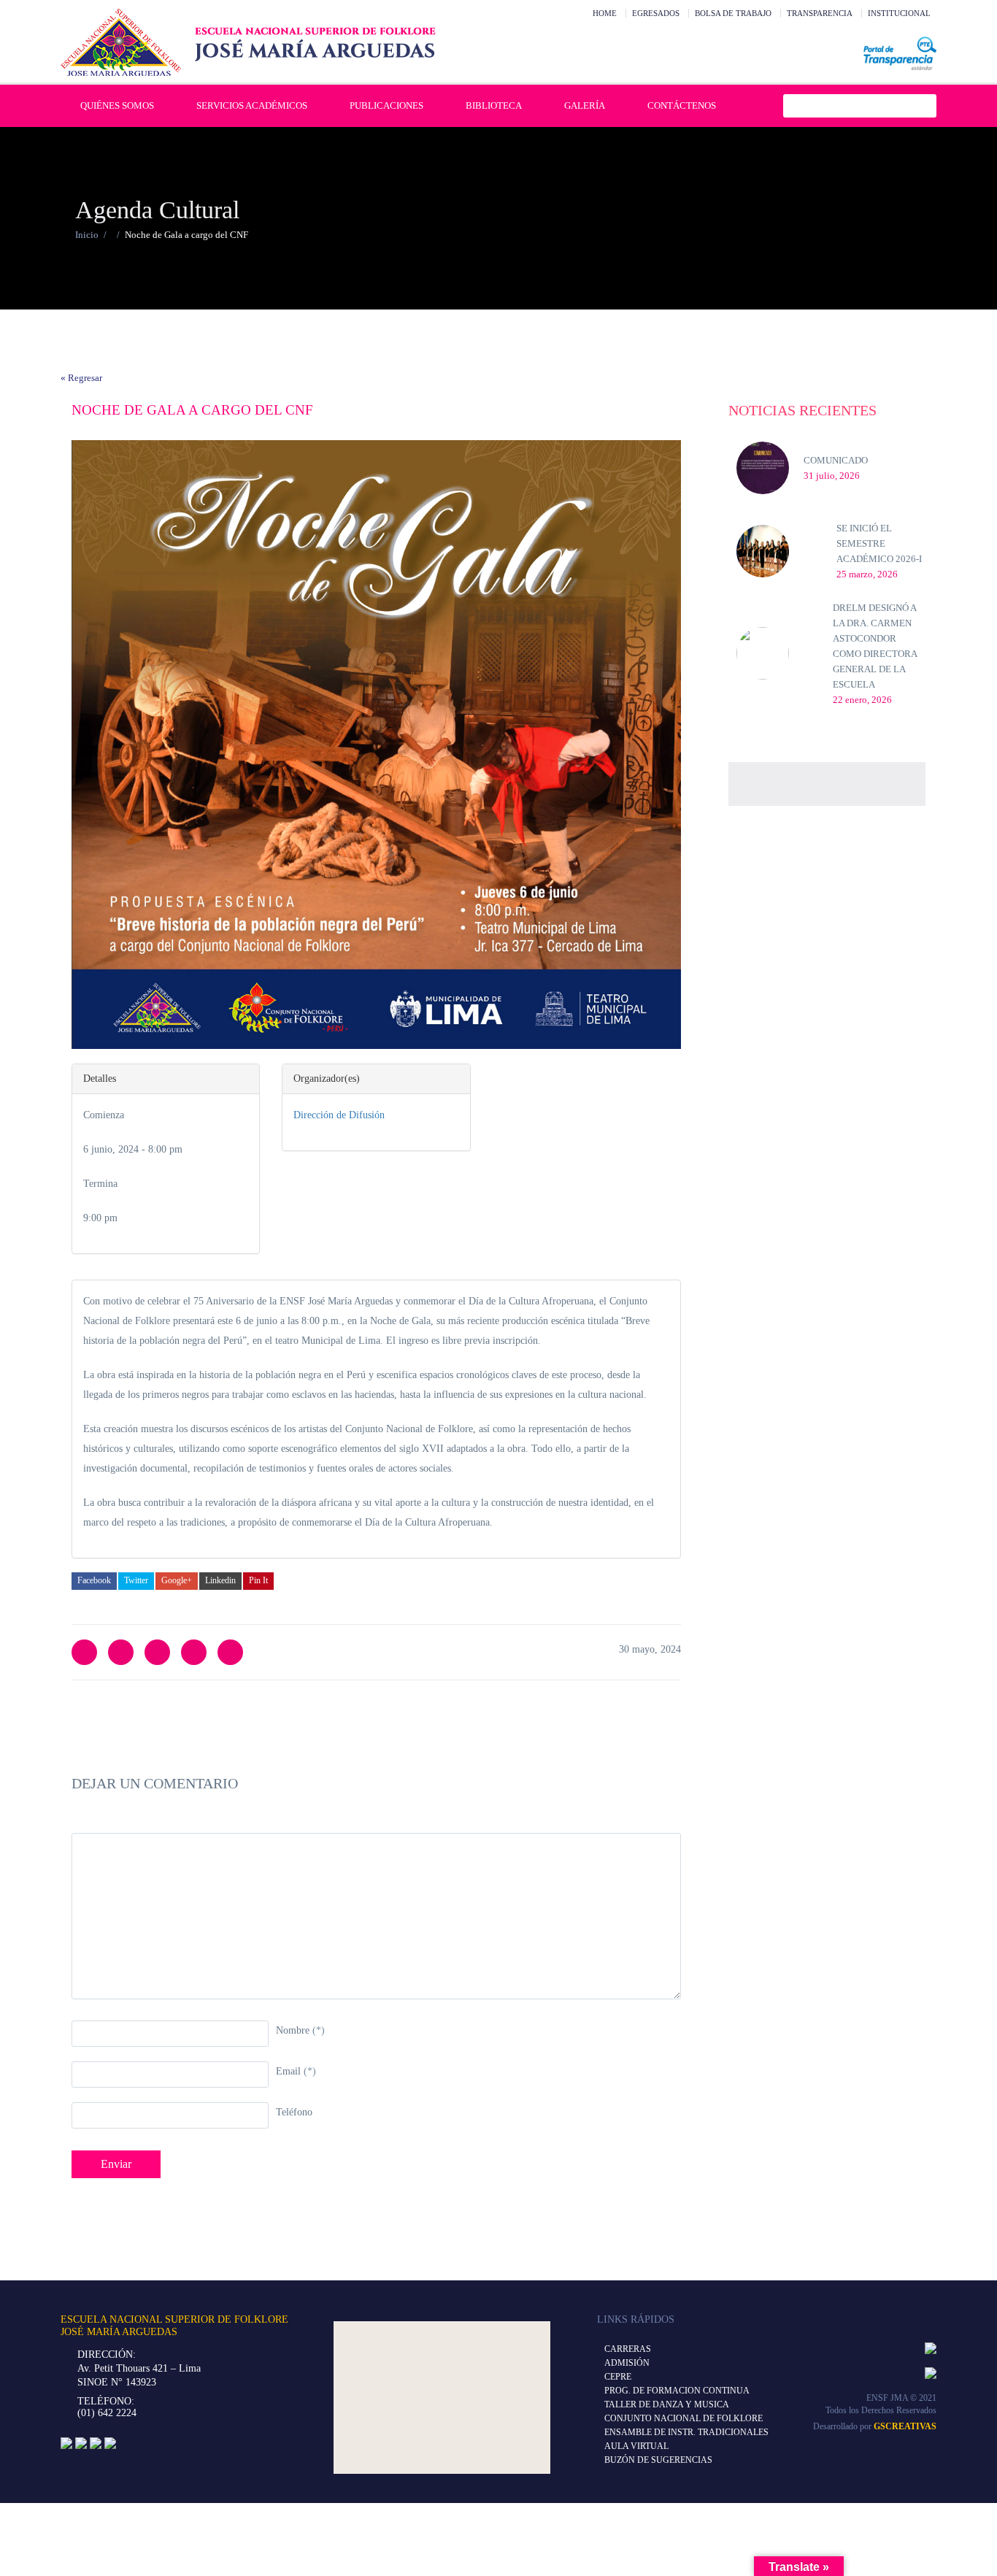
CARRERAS (628, 2349)
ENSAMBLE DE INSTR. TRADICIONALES (686, 2432)
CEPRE (618, 2377)
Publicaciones (386, 105)
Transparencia (820, 13)
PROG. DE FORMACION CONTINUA (677, 2391)
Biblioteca (494, 105)
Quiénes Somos (117, 105)
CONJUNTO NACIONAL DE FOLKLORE (684, 2418)
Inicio (87, 235)
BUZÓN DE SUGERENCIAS (658, 2460)
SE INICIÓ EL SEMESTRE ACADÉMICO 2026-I (879, 543)
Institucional (899, 13)
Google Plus (194, 1652)
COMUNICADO (836, 460)
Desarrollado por (875, 2426)
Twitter (136, 1580)
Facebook (94, 1580)
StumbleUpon (230, 1652)
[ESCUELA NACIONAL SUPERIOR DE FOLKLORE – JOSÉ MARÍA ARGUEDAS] (248, 42)
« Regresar (81, 378)
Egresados (656, 13)
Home (605, 13)
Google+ (177, 1580)
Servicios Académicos (252, 105)
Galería (585, 105)
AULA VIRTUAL (636, 2446)
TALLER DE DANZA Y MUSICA (667, 2404)
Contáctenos (682, 105)
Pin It (258, 1580)
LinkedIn (157, 1652)
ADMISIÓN (627, 2363)
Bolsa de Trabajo (733, 13)
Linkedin (220, 1580)
